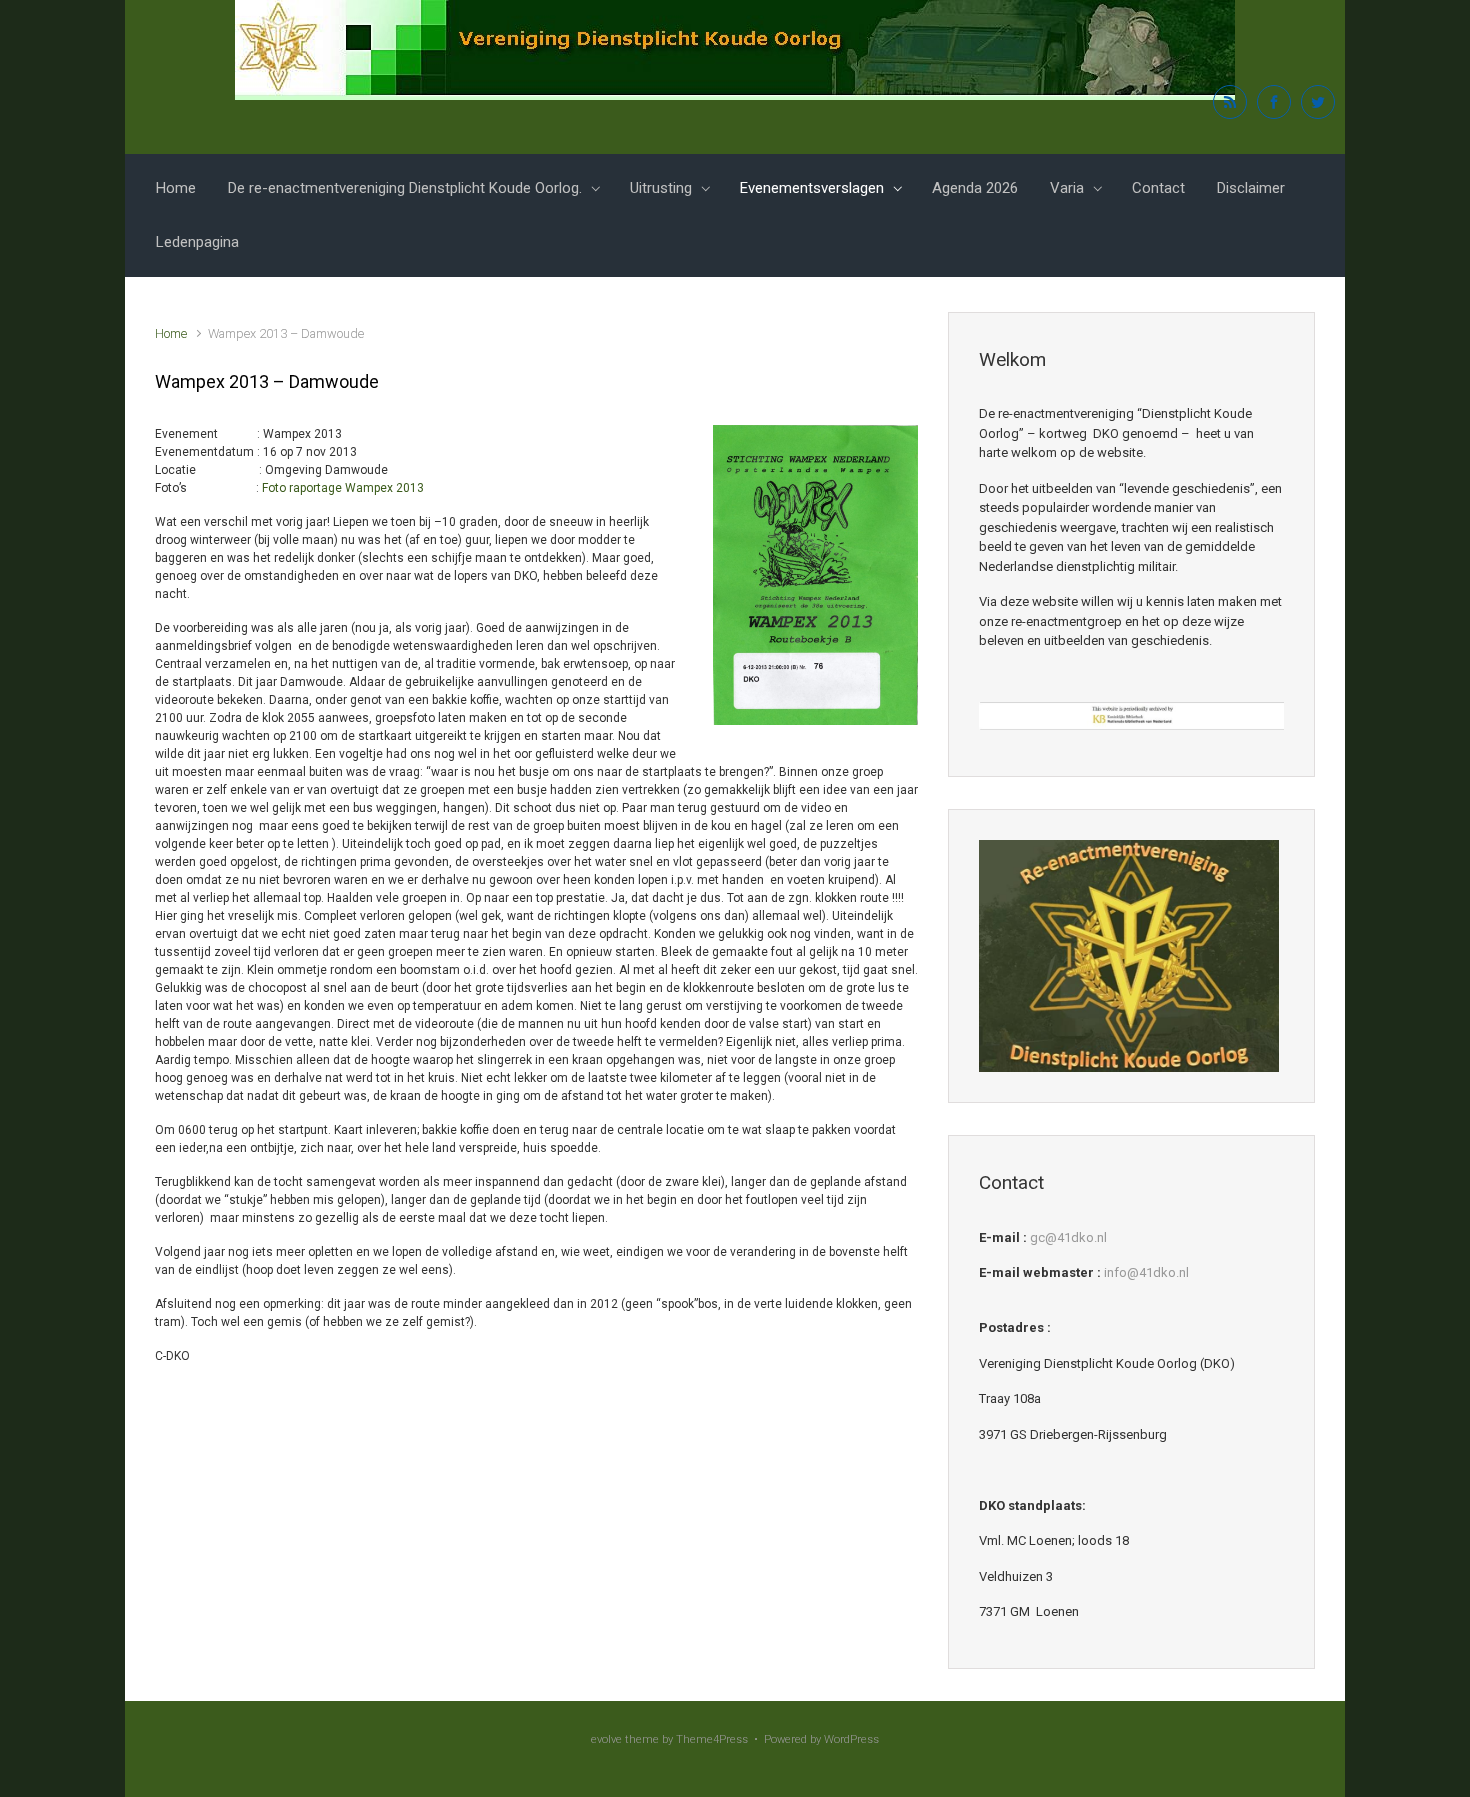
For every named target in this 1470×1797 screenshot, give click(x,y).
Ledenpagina (197, 242)
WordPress (851, 1739)
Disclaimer (1251, 188)
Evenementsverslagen (812, 188)
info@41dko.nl (1146, 1272)
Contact (1158, 188)
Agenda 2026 (975, 188)
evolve (606, 1739)
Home (176, 188)
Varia (1067, 188)
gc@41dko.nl (1068, 1237)
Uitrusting (661, 188)
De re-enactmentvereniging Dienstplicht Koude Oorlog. (405, 188)
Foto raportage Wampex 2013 (343, 488)
